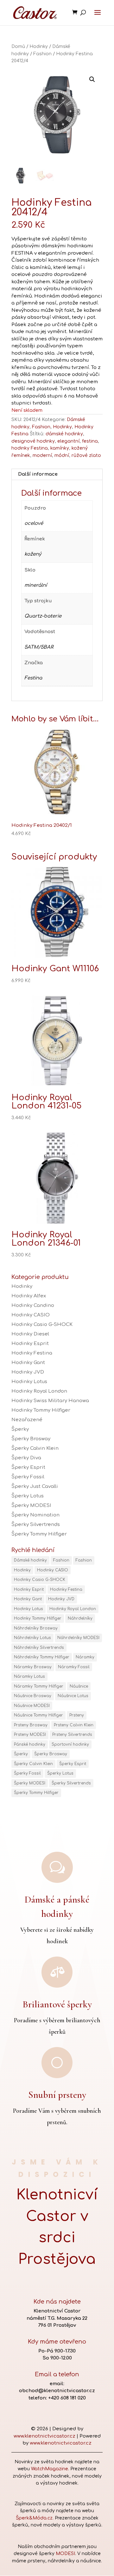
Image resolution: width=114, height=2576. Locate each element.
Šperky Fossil (28, 1477)
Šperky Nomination (35, 1515)
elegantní (68, 441)
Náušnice (79, 1686)
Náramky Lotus (29, 1676)
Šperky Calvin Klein (35, 1448)
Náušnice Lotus (73, 1696)
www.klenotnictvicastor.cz (44, 2436)
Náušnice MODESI (32, 1706)
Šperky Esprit (28, 1467)
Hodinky (39, 47)
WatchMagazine (50, 2469)
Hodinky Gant (28, 1363)
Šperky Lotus (28, 1496)
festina (90, 441)
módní (62, 455)
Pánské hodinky (30, 1744)
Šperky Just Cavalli (35, 1486)
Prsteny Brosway (31, 1725)
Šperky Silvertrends (36, 1525)
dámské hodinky (64, 434)
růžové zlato (86, 455)
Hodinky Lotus (29, 1382)
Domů (18, 47)
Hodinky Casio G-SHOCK (42, 1325)
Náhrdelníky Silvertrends (39, 1648)
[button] (92, 79)
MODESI (65, 2554)
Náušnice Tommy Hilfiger (38, 1715)
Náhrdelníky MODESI (78, 1638)
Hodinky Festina (32, 1353)
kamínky (60, 448)
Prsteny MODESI (30, 1735)
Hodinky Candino (33, 1305)
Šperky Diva (26, 1458)
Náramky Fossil (74, 1667)
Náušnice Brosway (33, 1696)
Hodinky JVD (28, 1372)
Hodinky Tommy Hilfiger (41, 1410)
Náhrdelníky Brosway (36, 1628)
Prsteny (77, 1715)
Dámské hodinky (30, 1560)
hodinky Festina (30, 448)
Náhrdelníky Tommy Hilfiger (42, 1657)
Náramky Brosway (33, 1667)
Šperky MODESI (31, 1505)
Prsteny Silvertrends (72, 1735)
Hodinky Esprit (30, 1344)
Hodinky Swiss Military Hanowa (50, 1401)
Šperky (20, 1429)
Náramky (85, 1657)
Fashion (42, 54)
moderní (42, 455)
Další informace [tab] (38, 474)
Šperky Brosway (31, 1439)
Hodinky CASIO (31, 1315)
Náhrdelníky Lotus (32, 1638)
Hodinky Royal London (39, 1391)
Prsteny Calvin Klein (74, 1725)
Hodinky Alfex (29, 1296)
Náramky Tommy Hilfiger (39, 1686)
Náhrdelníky (80, 1618)
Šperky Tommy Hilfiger (39, 1534)
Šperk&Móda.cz (34, 2518)
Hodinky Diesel (30, 1334)
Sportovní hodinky (70, 1744)
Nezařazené (27, 1420)
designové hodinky (33, 441)
